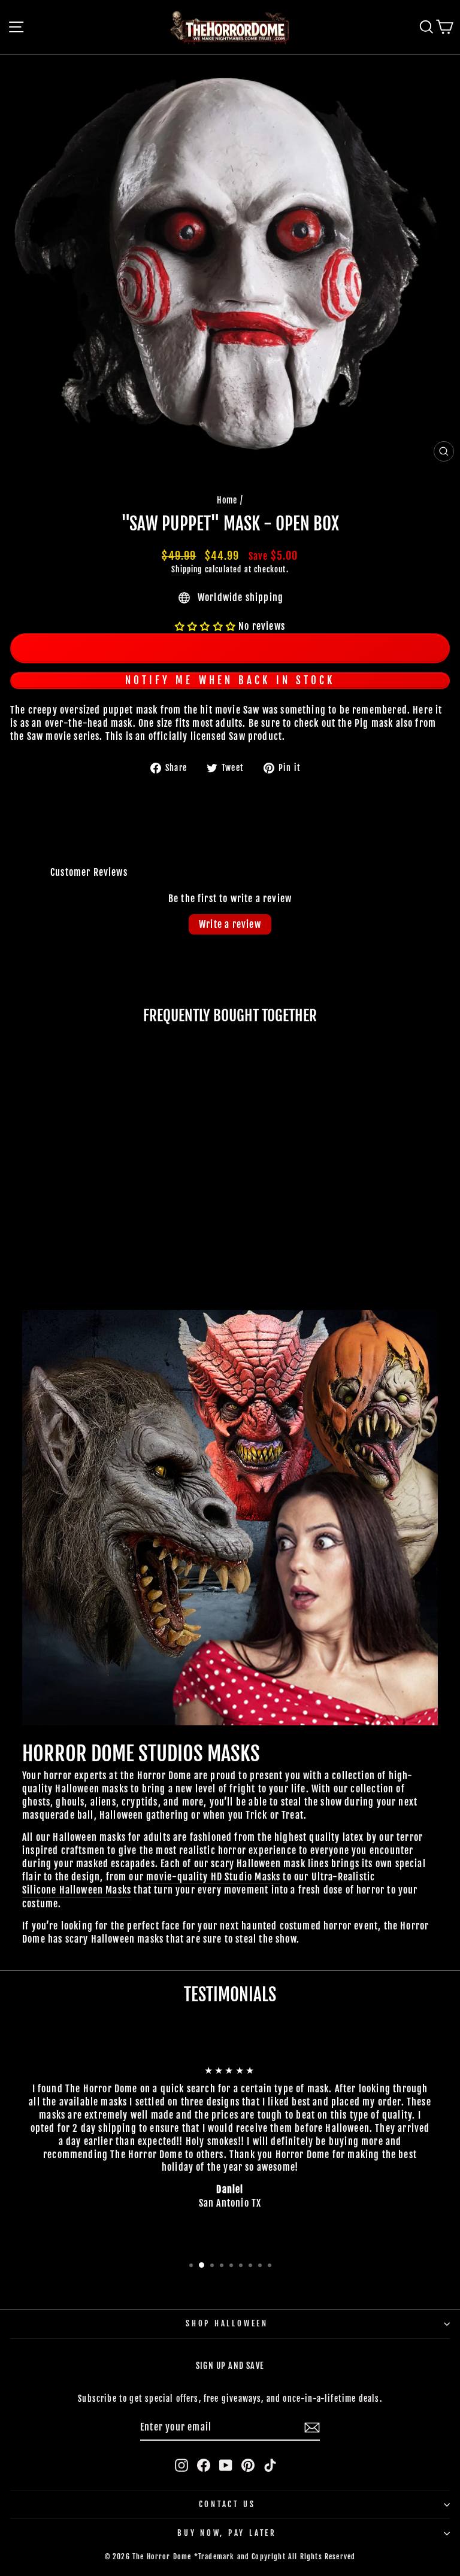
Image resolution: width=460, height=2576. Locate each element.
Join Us (379, 1494)
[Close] (438, 1057)
